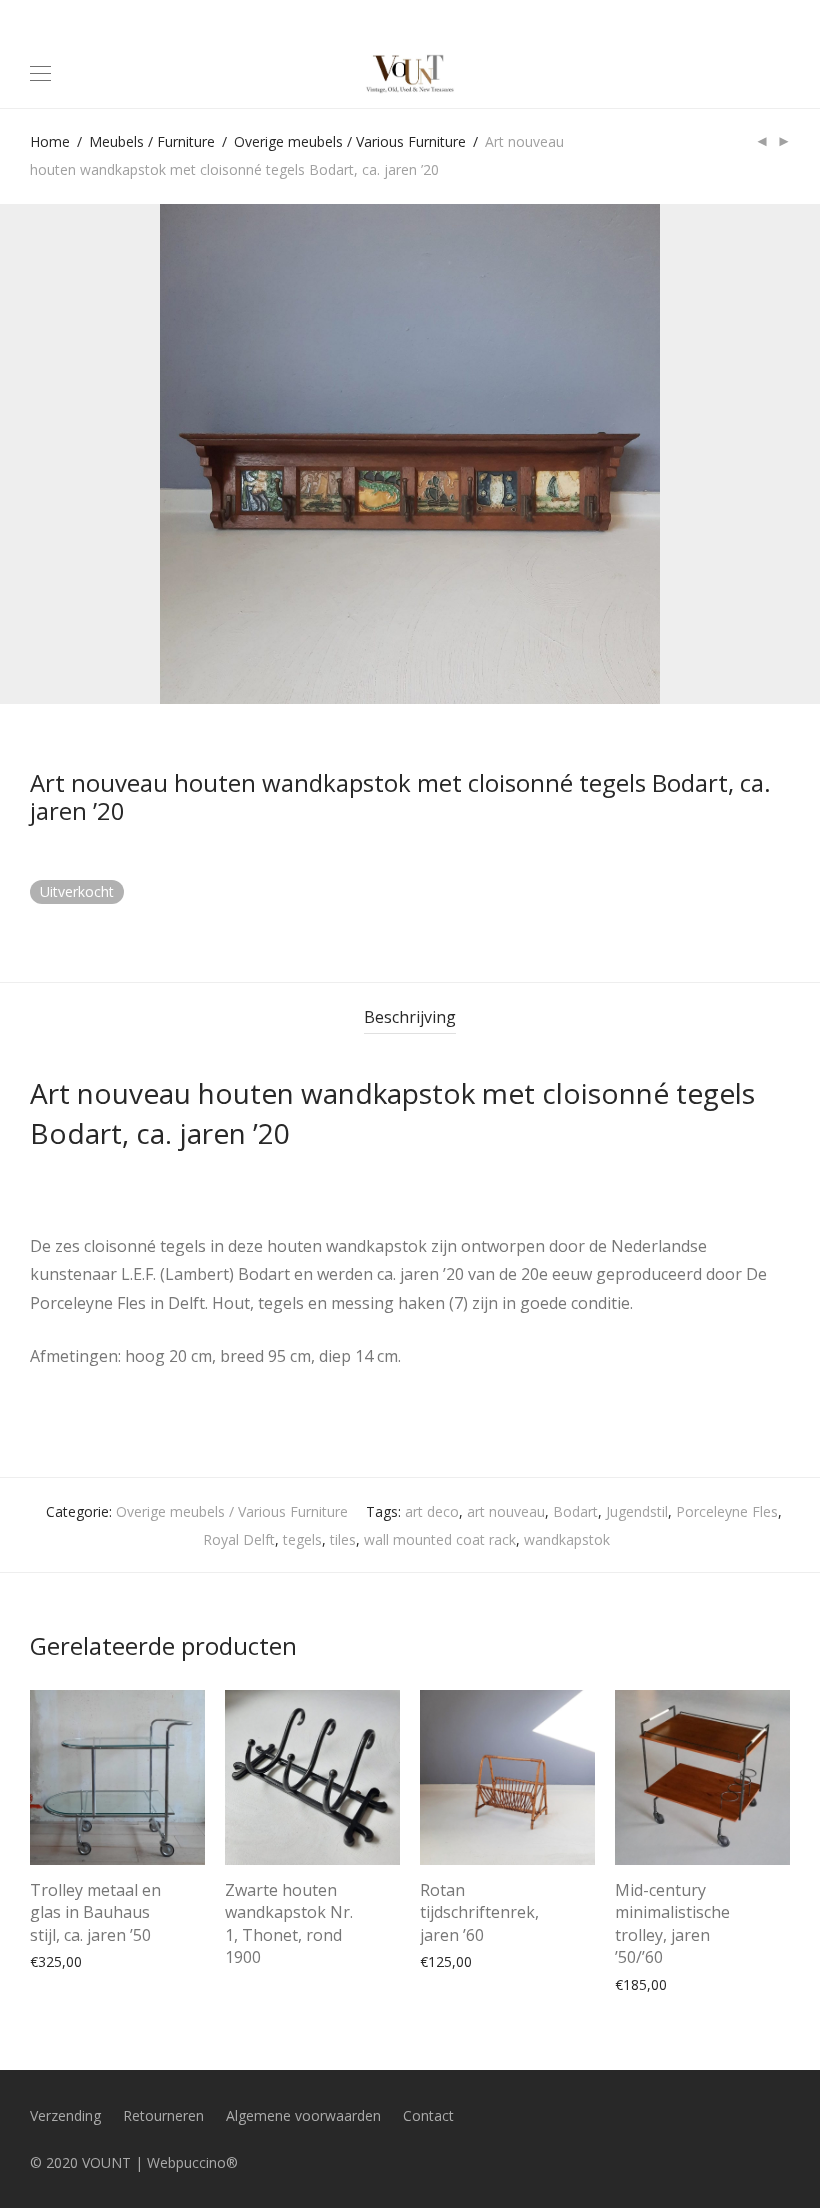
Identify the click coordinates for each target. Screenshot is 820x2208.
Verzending (65, 2115)
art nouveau (506, 1511)
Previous (34, 454)
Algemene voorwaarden (303, 2115)
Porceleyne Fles (727, 1511)
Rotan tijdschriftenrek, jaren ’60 (479, 1912)
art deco (432, 1511)
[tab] (410, 1017)
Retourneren (163, 2115)
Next (786, 454)
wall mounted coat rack (440, 1539)
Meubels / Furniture (152, 141)
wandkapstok (567, 1539)
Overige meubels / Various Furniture (350, 141)
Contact (428, 2115)
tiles (343, 1539)
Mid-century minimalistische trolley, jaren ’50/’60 (672, 1923)
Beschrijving (410, 1017)
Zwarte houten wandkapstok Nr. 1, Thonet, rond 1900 (289, 1923)
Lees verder (253, 1952)
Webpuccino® (192, 2162)
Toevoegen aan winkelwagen (114, 1960)
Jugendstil (637, 1511)
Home (50, 141)
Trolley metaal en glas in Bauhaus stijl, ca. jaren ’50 (95, 1912)
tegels (302, 1539)
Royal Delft (239, 1539)
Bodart (575, 1511)
